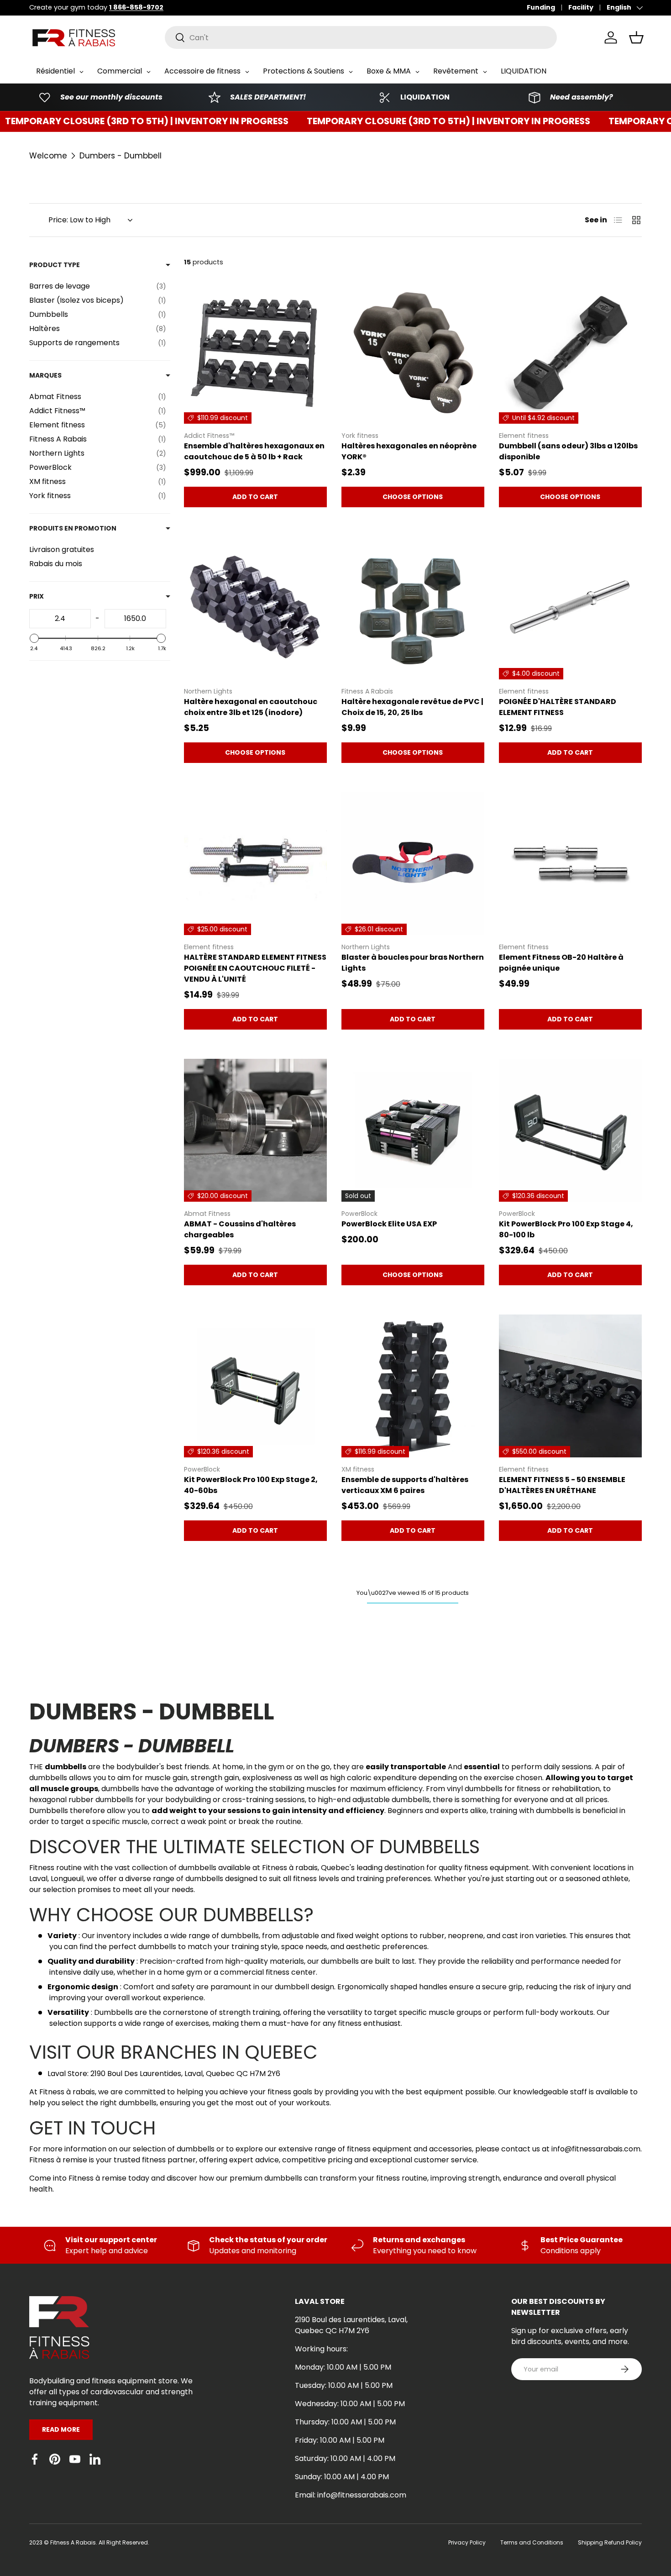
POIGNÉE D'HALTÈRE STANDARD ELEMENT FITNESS (558, 707)
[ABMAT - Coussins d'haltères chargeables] (255, 1130)
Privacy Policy (467, 2542)
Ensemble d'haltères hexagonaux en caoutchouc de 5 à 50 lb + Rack (254, 451)
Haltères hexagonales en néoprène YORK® (409, 451)
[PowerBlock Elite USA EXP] (413, 1130)
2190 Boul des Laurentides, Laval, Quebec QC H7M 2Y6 (351, 2325)
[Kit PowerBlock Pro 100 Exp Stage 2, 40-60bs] (255, 1386)
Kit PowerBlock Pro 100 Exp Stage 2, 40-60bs (251, 1485)
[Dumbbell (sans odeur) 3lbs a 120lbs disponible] (570, 352)
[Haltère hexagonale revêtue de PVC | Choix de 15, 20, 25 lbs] (413, 608)
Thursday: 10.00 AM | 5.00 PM (345, 2422)
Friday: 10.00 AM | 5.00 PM (340, 2440)
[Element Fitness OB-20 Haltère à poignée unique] (570, 864)
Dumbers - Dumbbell (121, 156)
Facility (581, 7)
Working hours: (321, 2349)
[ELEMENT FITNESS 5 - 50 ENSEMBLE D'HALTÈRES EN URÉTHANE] (570, 1386)
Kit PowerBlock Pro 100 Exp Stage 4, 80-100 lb (566, 1229)
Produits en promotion (73, 528)
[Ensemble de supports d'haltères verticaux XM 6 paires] (413, 1386)
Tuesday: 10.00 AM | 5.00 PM (344, 2385)
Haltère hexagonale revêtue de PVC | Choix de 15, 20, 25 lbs (412, 707)
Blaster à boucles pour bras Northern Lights (413, 963)
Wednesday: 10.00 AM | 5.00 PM (350, 2404)
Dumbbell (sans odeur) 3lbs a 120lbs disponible (568, 451)
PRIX (37, 596)
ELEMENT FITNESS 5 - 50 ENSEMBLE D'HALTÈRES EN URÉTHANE (562, 1485)
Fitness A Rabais (73, 2542)
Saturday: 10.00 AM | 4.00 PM (345, 2458)
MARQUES (45, 375)
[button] (636, 37)
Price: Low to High (79, 220)
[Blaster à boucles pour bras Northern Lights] (413, 864)
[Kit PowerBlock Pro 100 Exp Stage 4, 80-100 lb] (570, 1130)
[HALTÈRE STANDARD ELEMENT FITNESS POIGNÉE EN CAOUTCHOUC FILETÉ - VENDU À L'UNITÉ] (255, 864)
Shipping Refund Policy (610, 2542)
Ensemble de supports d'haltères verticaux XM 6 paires (405, 1485)
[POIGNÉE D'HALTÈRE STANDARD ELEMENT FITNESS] (570, 608)
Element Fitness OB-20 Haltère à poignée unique (561, 963)
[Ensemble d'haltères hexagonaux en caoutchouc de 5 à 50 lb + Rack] (255, 352)
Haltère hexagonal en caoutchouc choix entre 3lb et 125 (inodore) (251, 707)
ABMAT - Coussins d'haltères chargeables (240, 1229)
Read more (61, 2429)
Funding (541, 7)
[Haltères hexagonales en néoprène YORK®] (413, 352)
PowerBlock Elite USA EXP (389, 1224)
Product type (55, 265)
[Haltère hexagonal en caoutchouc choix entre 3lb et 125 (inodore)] (255, 608)
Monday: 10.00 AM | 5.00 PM (343, 2367)
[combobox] (361, 37)
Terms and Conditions (532, 2542)
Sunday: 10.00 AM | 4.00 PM (342, 2477)
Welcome (48, 156)
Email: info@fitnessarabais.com (351, 2495)
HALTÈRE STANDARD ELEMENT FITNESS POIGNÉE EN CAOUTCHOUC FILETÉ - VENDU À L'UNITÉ (255, 968)
